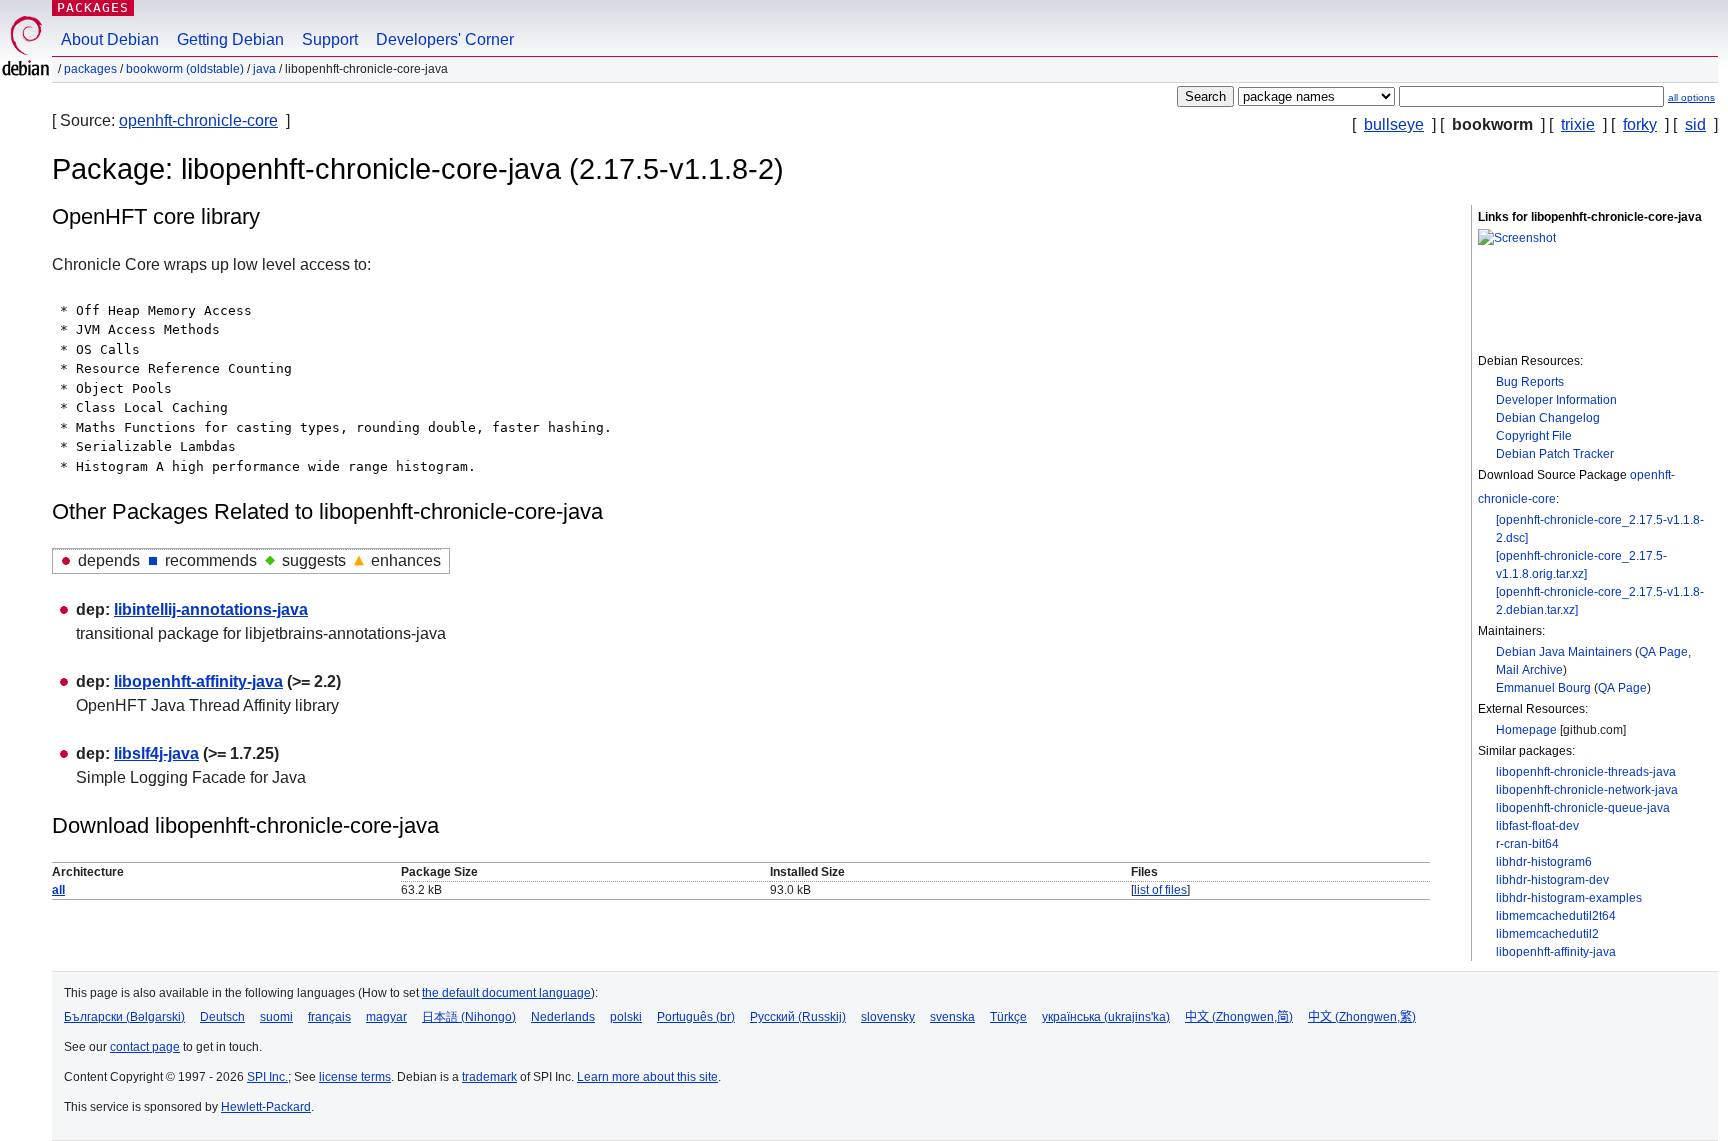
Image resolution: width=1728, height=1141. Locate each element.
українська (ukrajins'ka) (1106, 1017)
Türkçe (1008, 1017)
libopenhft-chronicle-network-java (1587, 790)
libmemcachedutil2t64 (1556, 916)
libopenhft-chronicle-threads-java (1586, 772)
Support (330, 39)
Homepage (1526, 730)
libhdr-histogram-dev (1552, 880)
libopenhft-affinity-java (1556, 952)
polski (626, 1017)
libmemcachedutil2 (1547, 934)
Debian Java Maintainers (1564, 652)
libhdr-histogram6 (1544, 862)
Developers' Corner (445, 39)
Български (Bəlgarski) (124, 1017)
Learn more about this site (647, 1077)
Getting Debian (230, 39)
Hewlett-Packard (266, 1107)
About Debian (110, 39)
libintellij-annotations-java (211, 609)
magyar (386, 1017)
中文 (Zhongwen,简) (1239, 1017)
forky (1640, 124)
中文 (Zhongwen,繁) (1362, 1017)
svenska (952, 1017)
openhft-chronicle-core (198, 120)
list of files (1160, 890)
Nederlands (563, 1017)
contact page (145, 1047)
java (264, 69)
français (329, 1017)
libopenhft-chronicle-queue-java (1583, 808)
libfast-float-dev (1537, 826)
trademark (489, 1077)
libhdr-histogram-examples (1569, 898)
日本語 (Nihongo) (469, 1017)
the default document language (506, 993)
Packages (93, 7)
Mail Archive (1529, 670)
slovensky (888, 1017)
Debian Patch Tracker (1555, 454)
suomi (276, 1017)
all (58, 890)
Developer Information (1556, 400)
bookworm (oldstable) (185, 69)
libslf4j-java (156, 753)
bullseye (1394, 124)
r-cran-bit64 (1527, 844)
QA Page (1663, 652)
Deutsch (222, 1017)
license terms (355, 1077)
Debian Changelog (1548, 418)
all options (1691, 97)
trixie (1578, 124)
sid (1695, 124)
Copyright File (1534, 436)
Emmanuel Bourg (1543, 688)
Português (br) (696, 1017)
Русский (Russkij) (798, 1017)
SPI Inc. (267, 1077)
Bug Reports (1530, 382)
